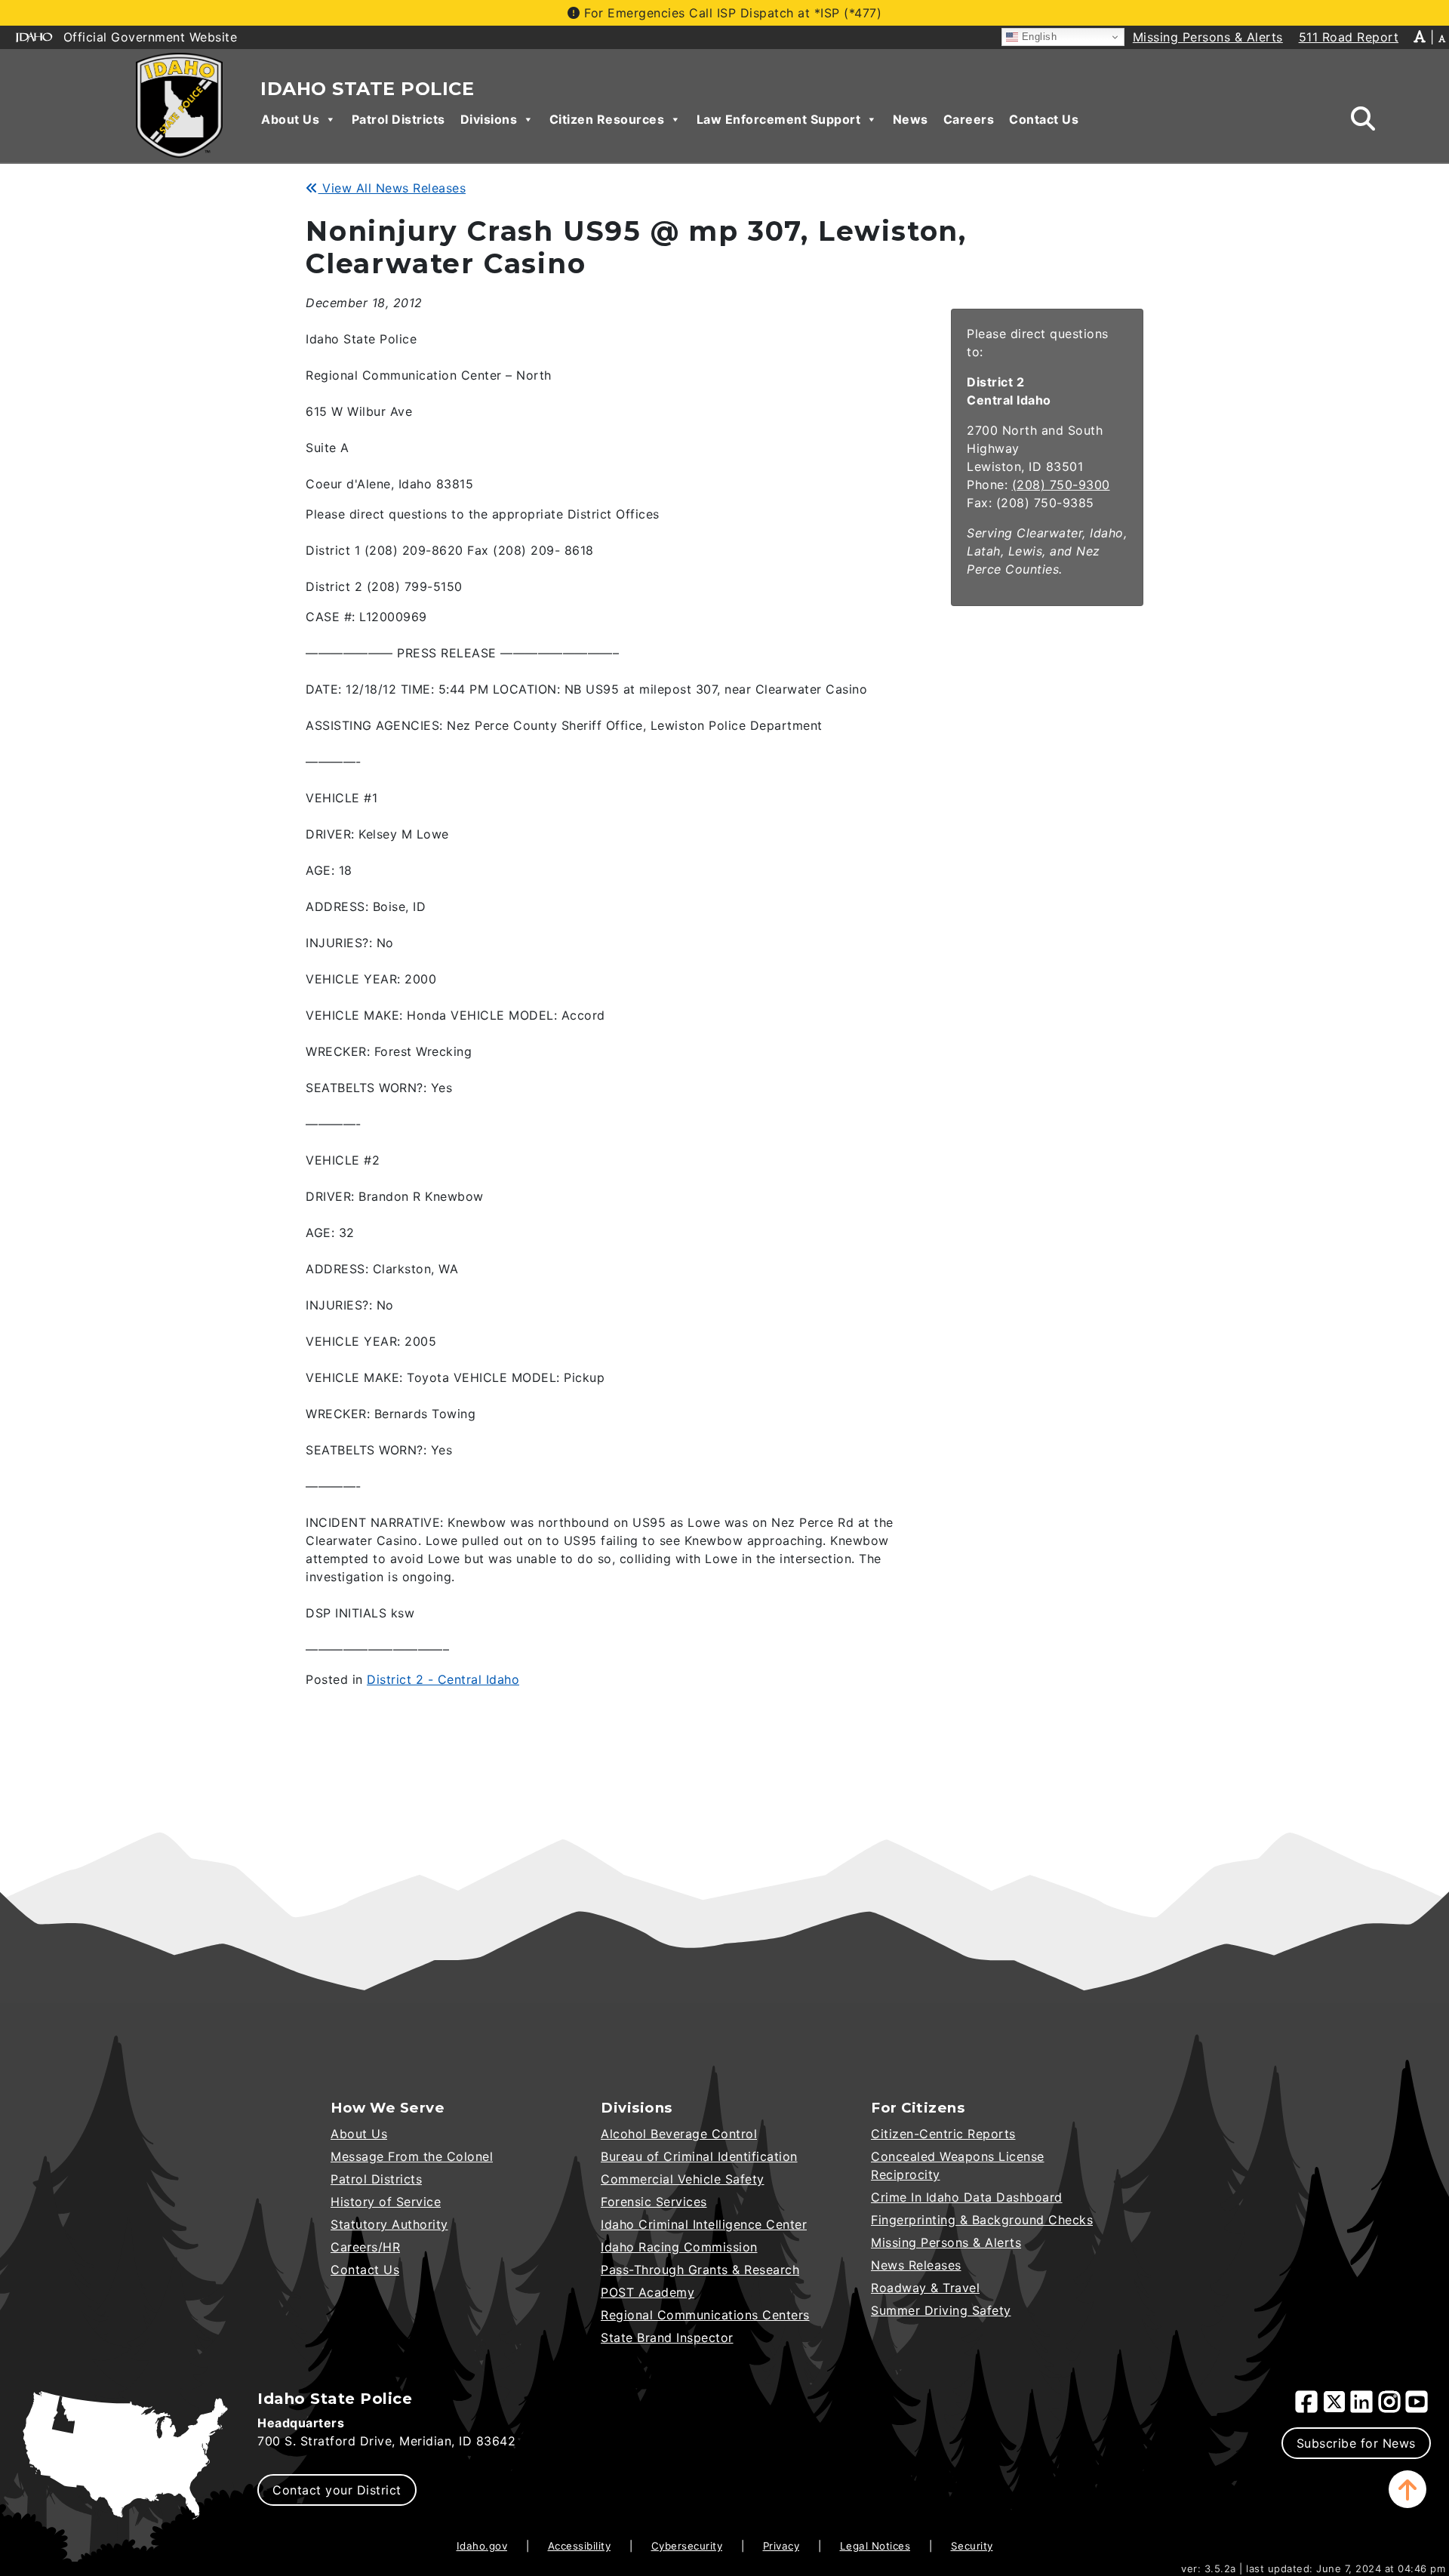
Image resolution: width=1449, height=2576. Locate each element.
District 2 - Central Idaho (443, 1679)
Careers (969, 119)
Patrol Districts (398, 119)
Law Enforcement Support (779, 119)
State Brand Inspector (667, 2337)
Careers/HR (365, 2247)
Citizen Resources (607, 119)
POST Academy (648, 2292)
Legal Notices (875, 2546)
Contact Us (1044, 119)
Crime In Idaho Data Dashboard (967, 2197)
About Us (290, 119)
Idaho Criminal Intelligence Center (704, 2224)
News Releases (916, 2265)
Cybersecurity (687, 2546)
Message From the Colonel (412, 2156)
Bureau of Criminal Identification (699, 2156)
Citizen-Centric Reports (943, 2134)
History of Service (386, 2202)
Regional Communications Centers (705, 2315)
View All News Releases (392, 188)
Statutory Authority (389, 2224)
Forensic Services (654, 2202)
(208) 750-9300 (1061, 485)
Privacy (781, 2546)
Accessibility (580, 2546)
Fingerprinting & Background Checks (982, 2220)
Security (972, 2546)
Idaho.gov (482, 2546)
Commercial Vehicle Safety (683, 2179)
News (911, 119)
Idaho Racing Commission (679, 2247)
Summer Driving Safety (941, 2310)
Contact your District (337, 2490)
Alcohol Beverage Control (679, 2134)
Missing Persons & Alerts (946, 2242)
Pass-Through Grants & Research (700, 2270)
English (1037, 37)
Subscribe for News (1356, 2443)
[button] (1407, 2489)
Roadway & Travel (925, 2288)
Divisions (489, 119)
